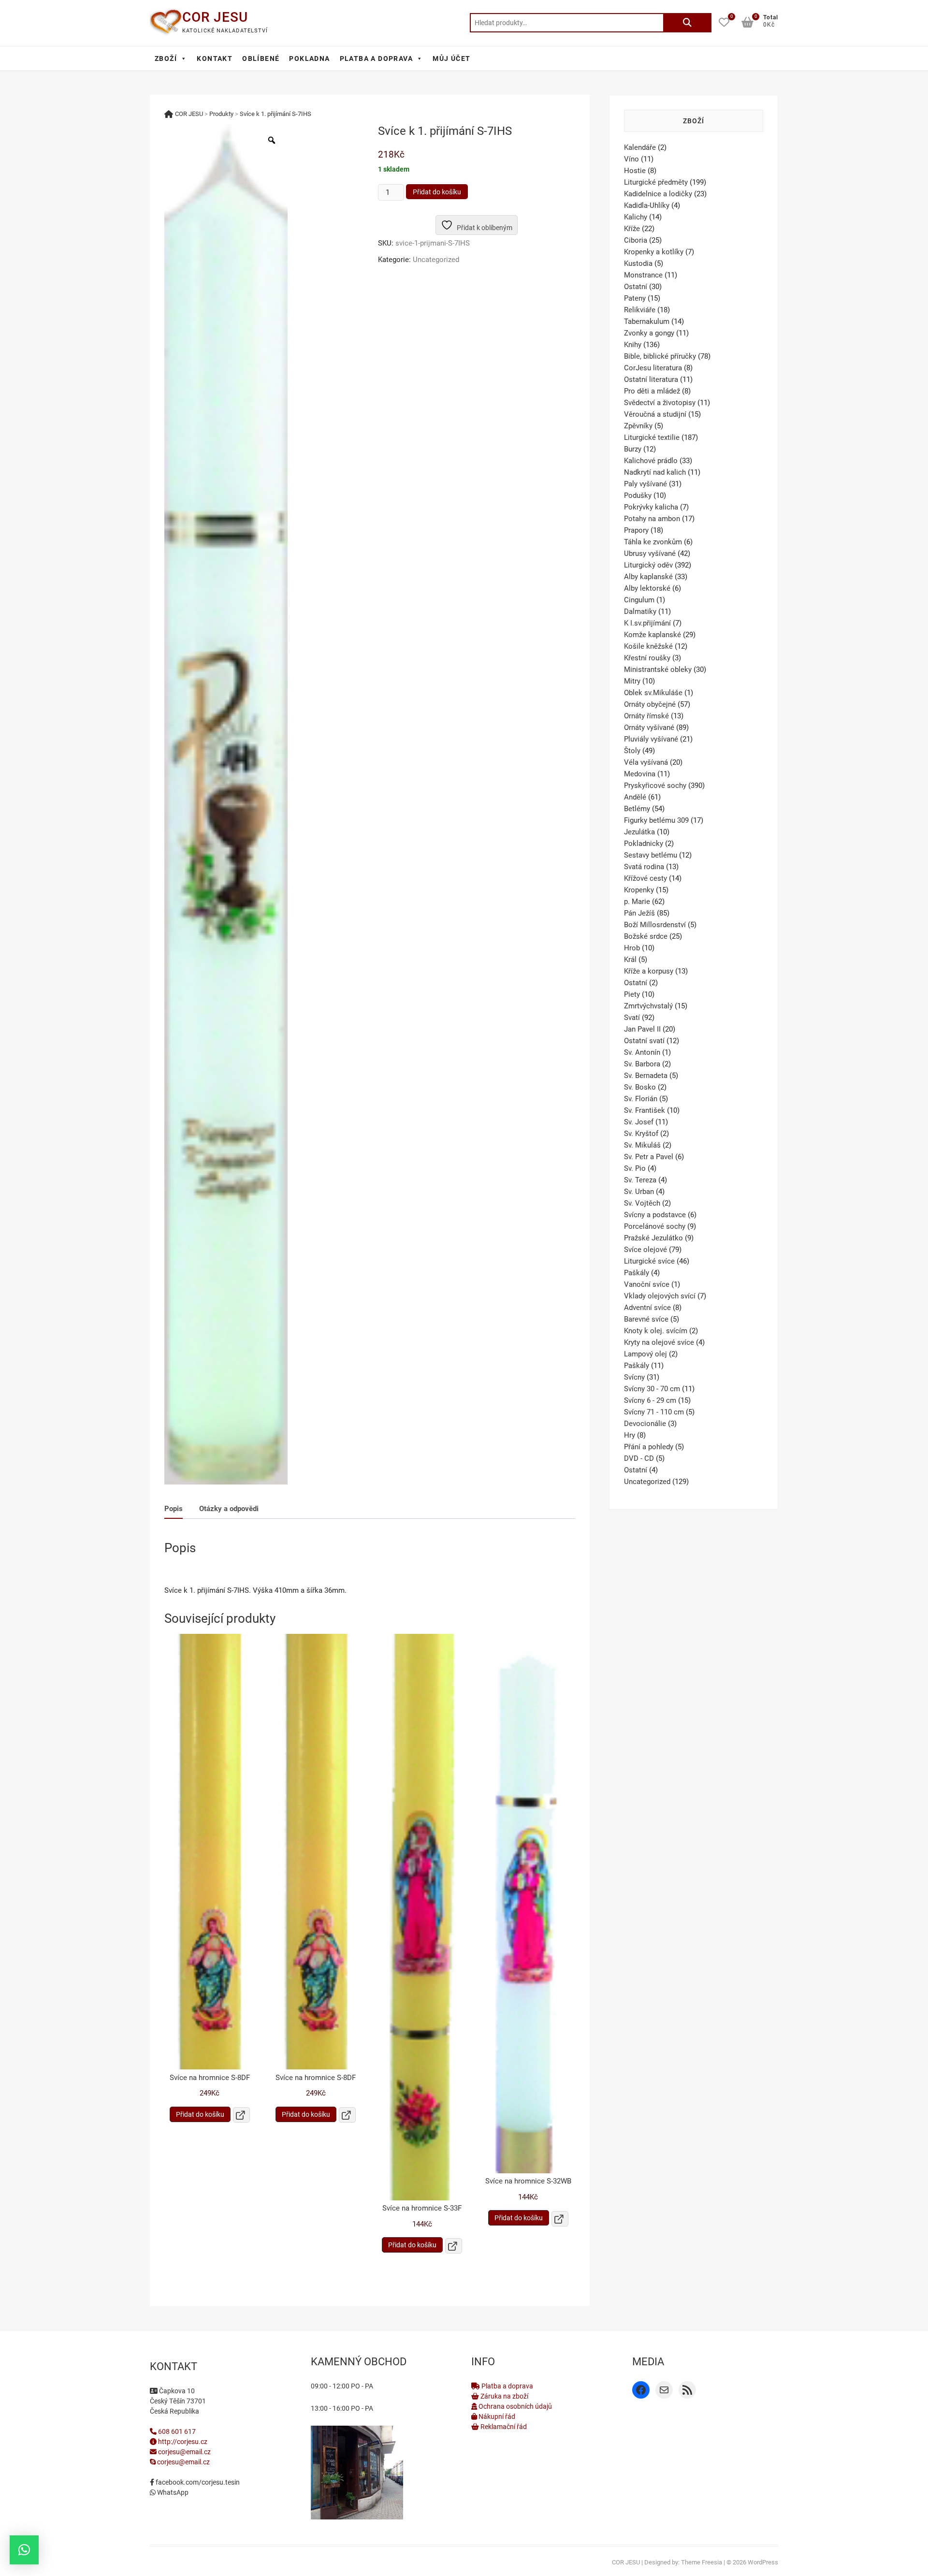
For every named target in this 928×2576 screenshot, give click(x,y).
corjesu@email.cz (184, 2452)
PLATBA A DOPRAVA (376, 58)
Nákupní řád (496, 2416)
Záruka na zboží (504, 2396)
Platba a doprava (507, 2386)
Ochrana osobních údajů (515, 2406)
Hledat (687, 23)
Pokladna (309, 58)
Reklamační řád (503, 2427)
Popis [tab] (174, 1509)
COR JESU (215, 17)
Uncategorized (436, 260)
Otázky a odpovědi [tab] (229, 1509)
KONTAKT (215, 58)
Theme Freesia (702, 2562)
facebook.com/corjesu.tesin (197, 2482)
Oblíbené (261, 58)
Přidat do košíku (437, 192)
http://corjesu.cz (182, 2442)
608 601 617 (176, 2431)
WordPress (763, 2562)
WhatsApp (172, 2492)
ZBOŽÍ (166, 58)
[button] (24, 2550)
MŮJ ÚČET (451, 58)
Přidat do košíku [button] (200, 2114)
